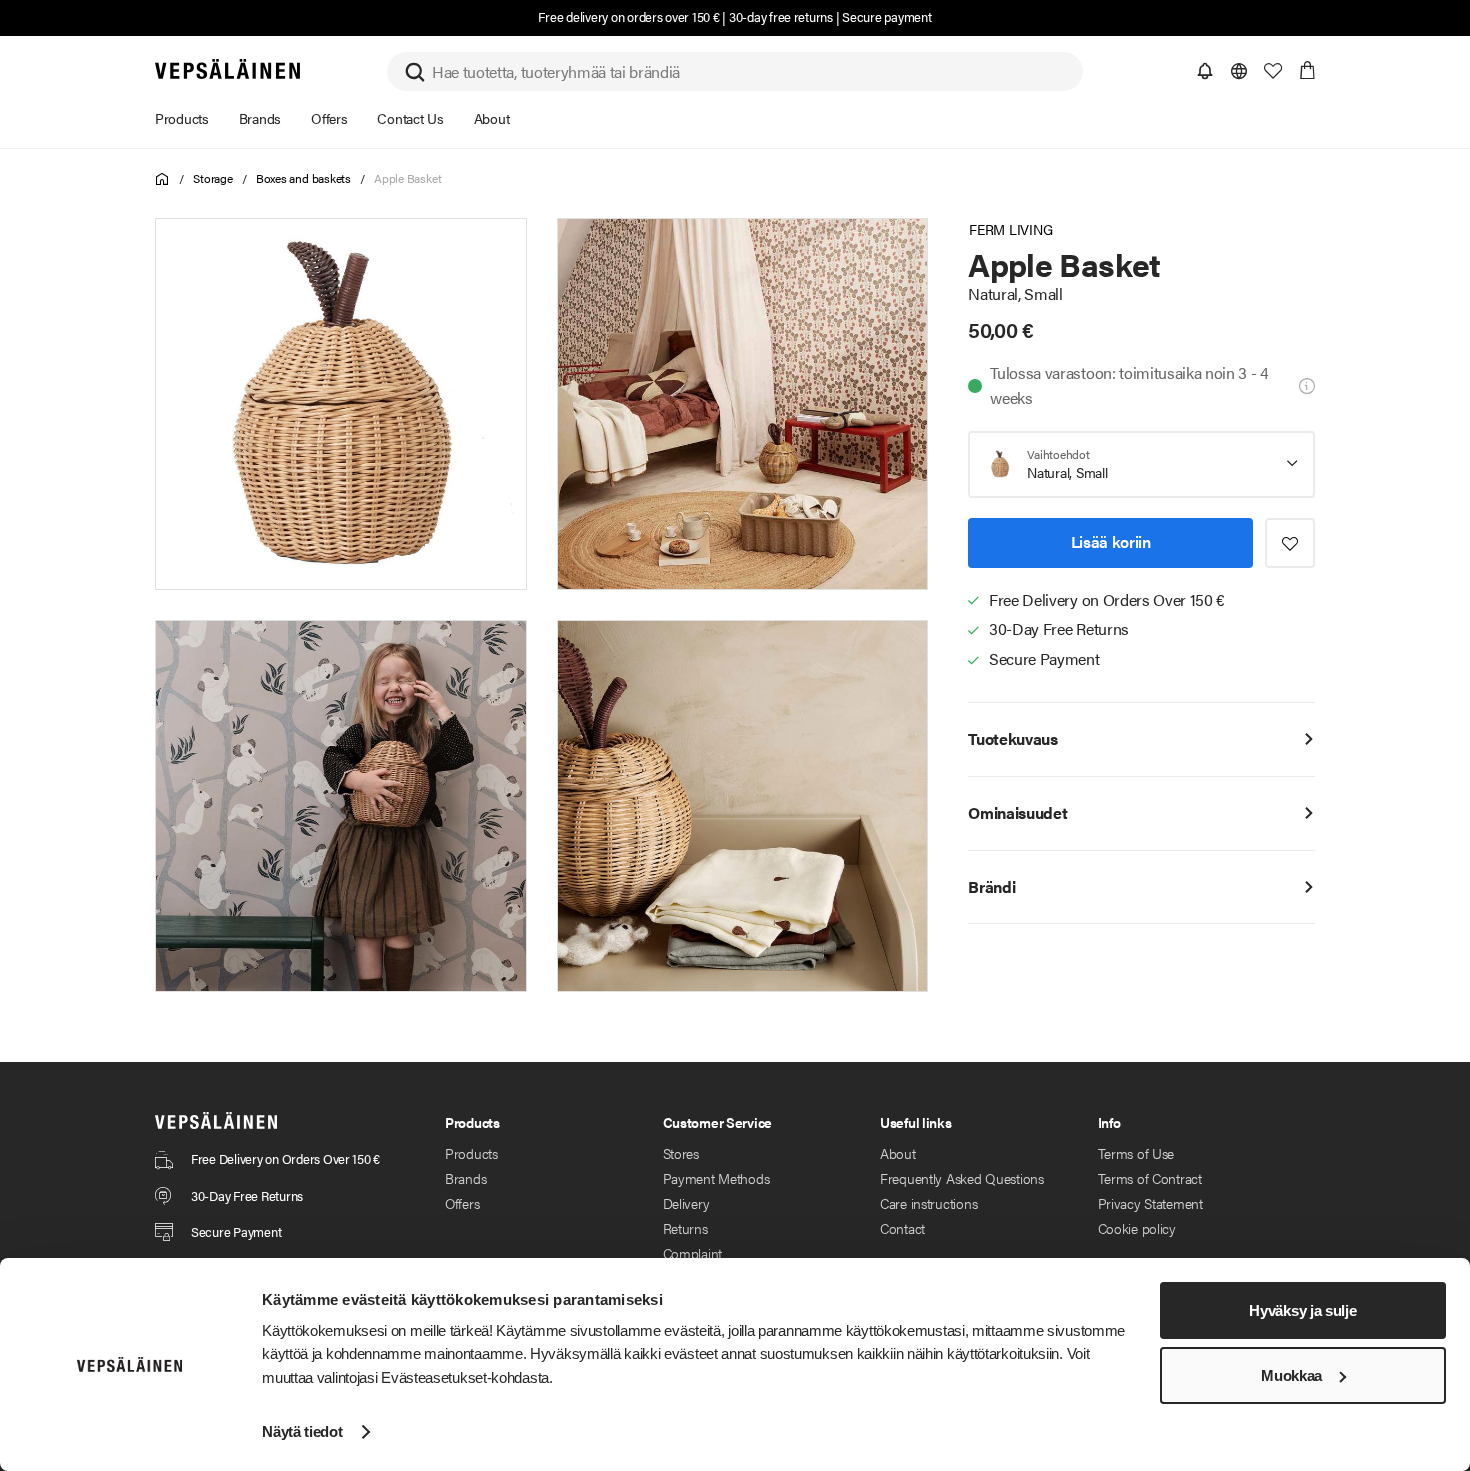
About (898, 1153)
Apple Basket (407, 178)
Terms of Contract (1150, 1178)
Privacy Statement (1150, 1203)
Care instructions (928, 1203)
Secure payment (886, 16)
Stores (681, 1153)
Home (162, 179)
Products (471, 1153)
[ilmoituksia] (1205, 71)
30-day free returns (781, 16)
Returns (685, 1228)
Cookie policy (1137, 1228)
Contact (902, 1228)
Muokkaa (1291, 1375)
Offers (462, 1203)
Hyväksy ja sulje (1302, 1310)
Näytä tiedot (302, 1431)
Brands (465, 1178)
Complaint (692, 1253)
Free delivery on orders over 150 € (628, 16)
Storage (212, 178)
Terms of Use (1136, 1153)
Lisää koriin (1111, 541)
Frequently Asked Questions (962, 1178)
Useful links (916, 1122)
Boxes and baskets (303, 178)
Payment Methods (716, 1178)
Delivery (686, 1203)
